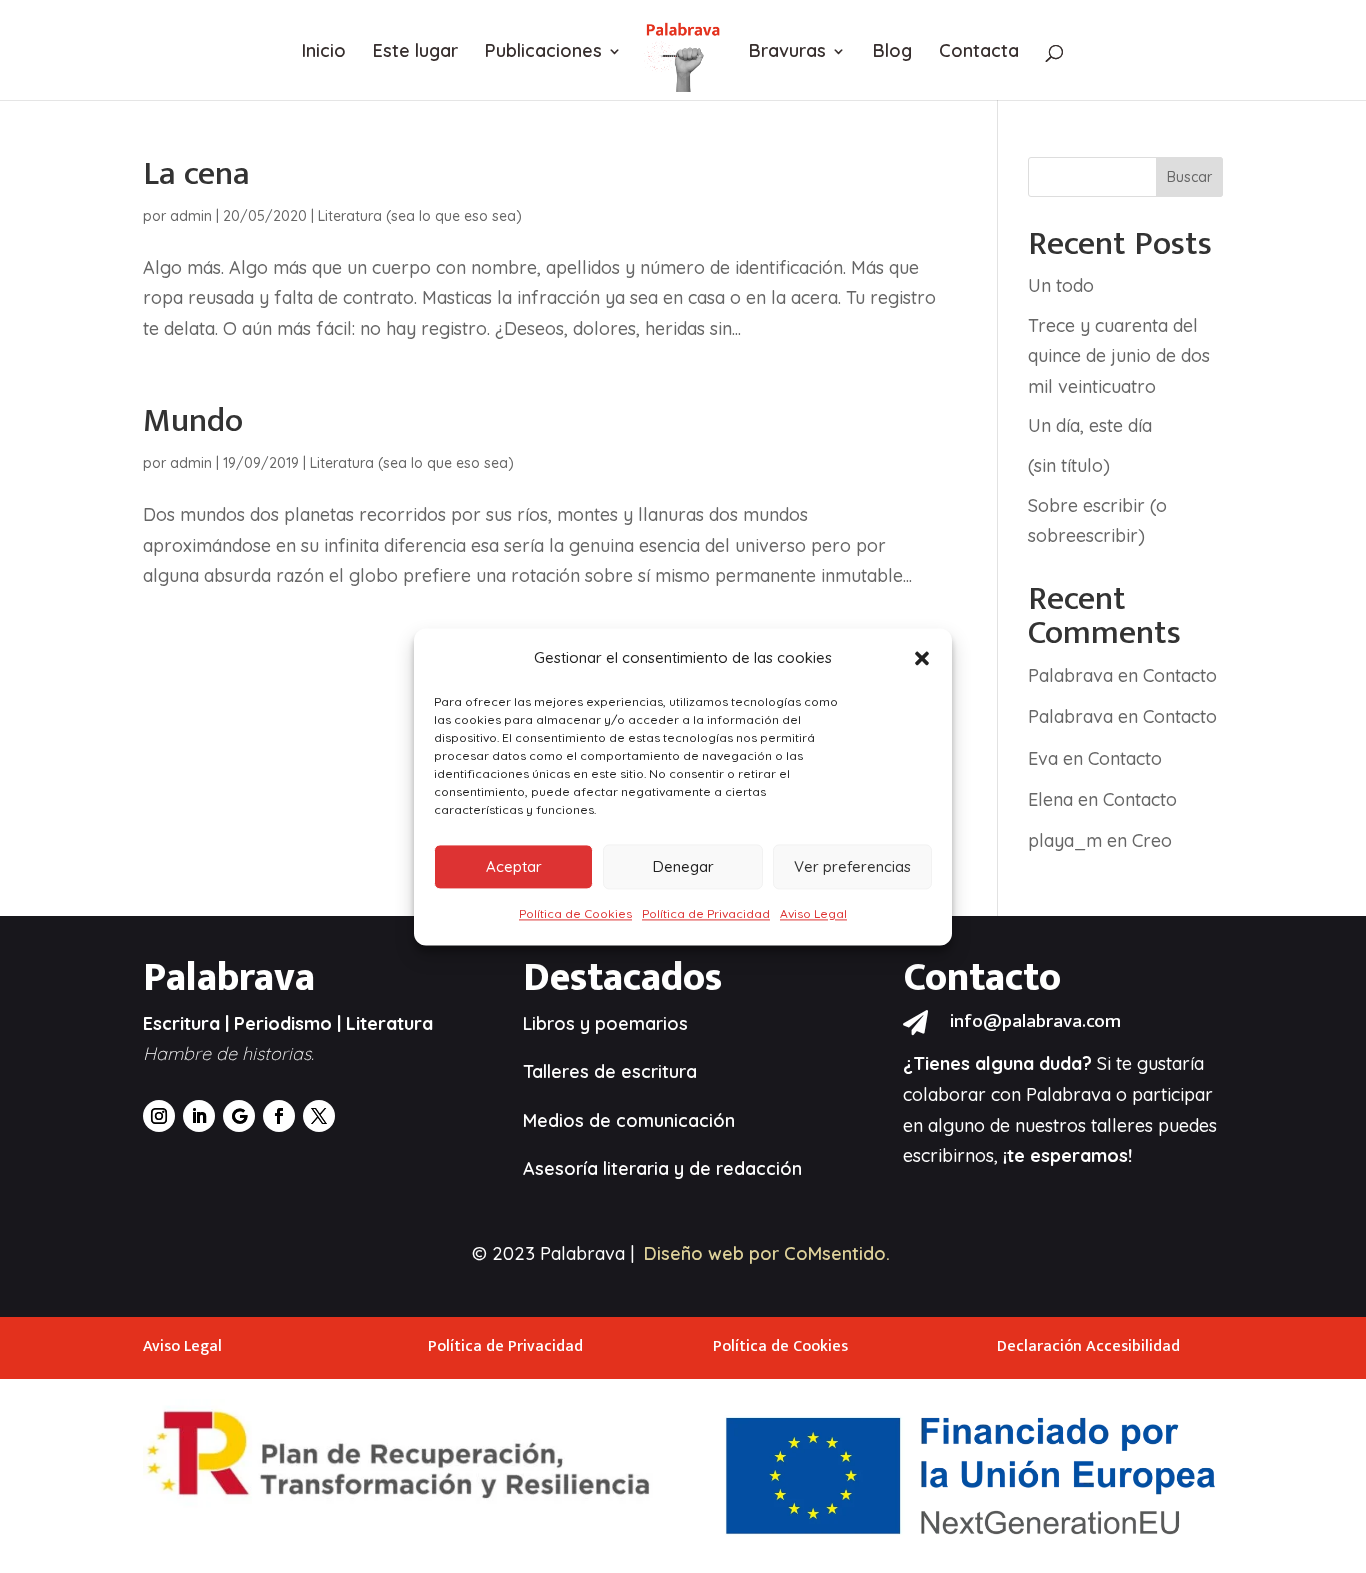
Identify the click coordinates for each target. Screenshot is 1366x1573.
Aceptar (514, 866)
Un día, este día (1090, 425)
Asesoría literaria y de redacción (662, 1168)
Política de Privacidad (706, 914)
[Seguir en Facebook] (279, 1116)
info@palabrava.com (1035, 1021)
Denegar (683, 866)
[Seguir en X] (319, 1116)
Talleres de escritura (610, 1071)
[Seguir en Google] (239, 1116)
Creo (1152, 840)
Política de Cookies (575, 914)
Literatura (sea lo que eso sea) (420, 216)
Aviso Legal (813, 914)
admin (191, 216)
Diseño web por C (720, 1253)
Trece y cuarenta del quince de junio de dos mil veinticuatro (1119, 356)
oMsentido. (843, 1253)
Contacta (979, 53)
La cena (196, 174)
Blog (892, 53)
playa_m (1065, 840)
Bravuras (787, 53)
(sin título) (1069, 465)
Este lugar (415, 53)
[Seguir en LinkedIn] (199, 1116)
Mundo (193, 421)
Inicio (324, 53)
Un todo (1061, 285)
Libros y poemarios (605, 1023)
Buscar (1189, 177)
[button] (922, 658)
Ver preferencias (852, 866)
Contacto (1180, 675)
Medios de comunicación (629, 1120)
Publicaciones (543, 53)
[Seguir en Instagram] (159, 1116)
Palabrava (1070, 675)
